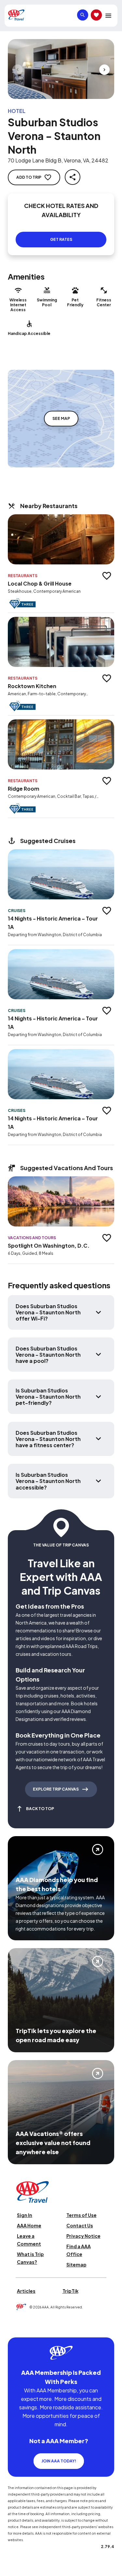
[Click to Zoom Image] (61, 69)
